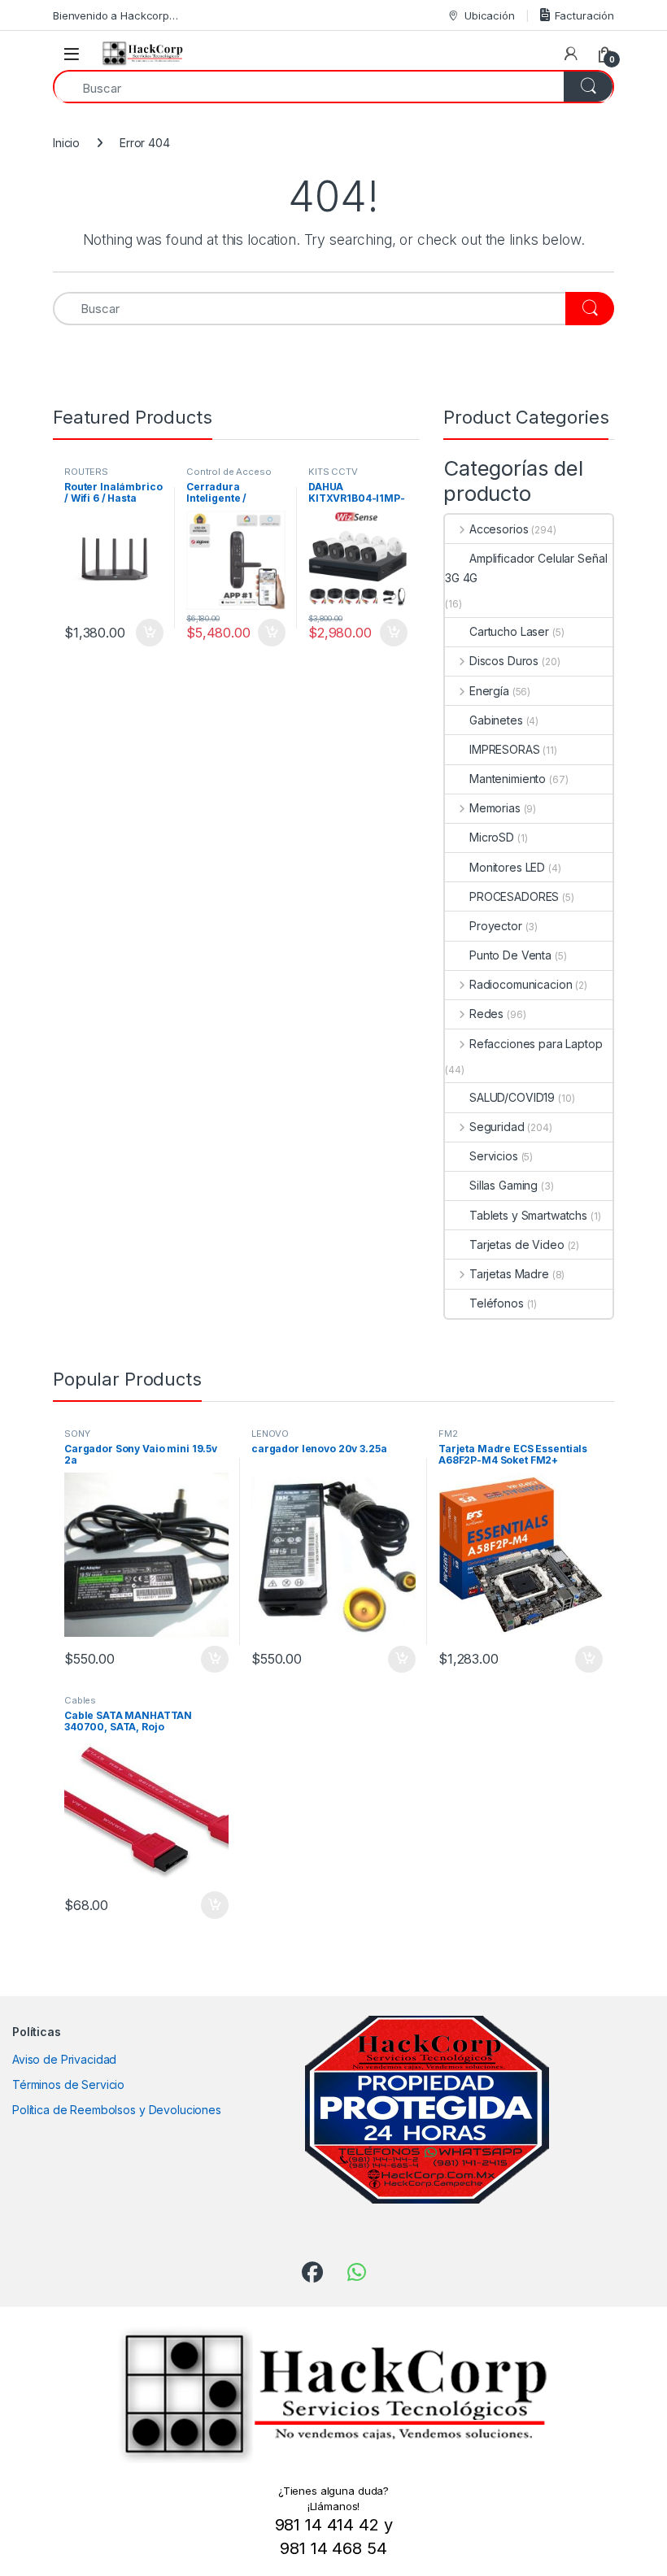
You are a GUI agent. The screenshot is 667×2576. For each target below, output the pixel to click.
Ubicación (490, 15)
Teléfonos (497, 1303)
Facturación (584, 15)
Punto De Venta (510, 955)
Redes (486, 1014)
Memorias (495, 808)
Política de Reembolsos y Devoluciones (117, 2110)
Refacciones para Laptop (536, 1044)
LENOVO (270, 1434)
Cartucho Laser (509, 631)
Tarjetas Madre (509, 1274)
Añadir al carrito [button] (147, 633)
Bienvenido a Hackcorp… (116, 15)
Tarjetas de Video (517, 1244)
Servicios (494, 1156)
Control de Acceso (229, 472)
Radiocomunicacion (521, 984)
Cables (80, 1700)
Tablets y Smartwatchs (528, 1215)
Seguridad (497, 1127)
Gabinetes (496, 720)
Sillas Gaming (504, 1185)
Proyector (496, 926)
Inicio (66, 143)
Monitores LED (507, 867)
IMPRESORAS (505, 749)
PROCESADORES (514, 896)
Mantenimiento (508, 779)
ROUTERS (86, 472)
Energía (489, 691)
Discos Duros (504, 661)
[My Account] (571, 54)
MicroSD (492, 837)
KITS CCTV (333, 472)
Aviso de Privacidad (64, 2059)
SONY (77, 1434)
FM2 (448, 1434)
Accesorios (499, 529)
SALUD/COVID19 (512, 1097)
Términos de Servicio (68, 2084)
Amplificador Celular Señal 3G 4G (526, 568)
